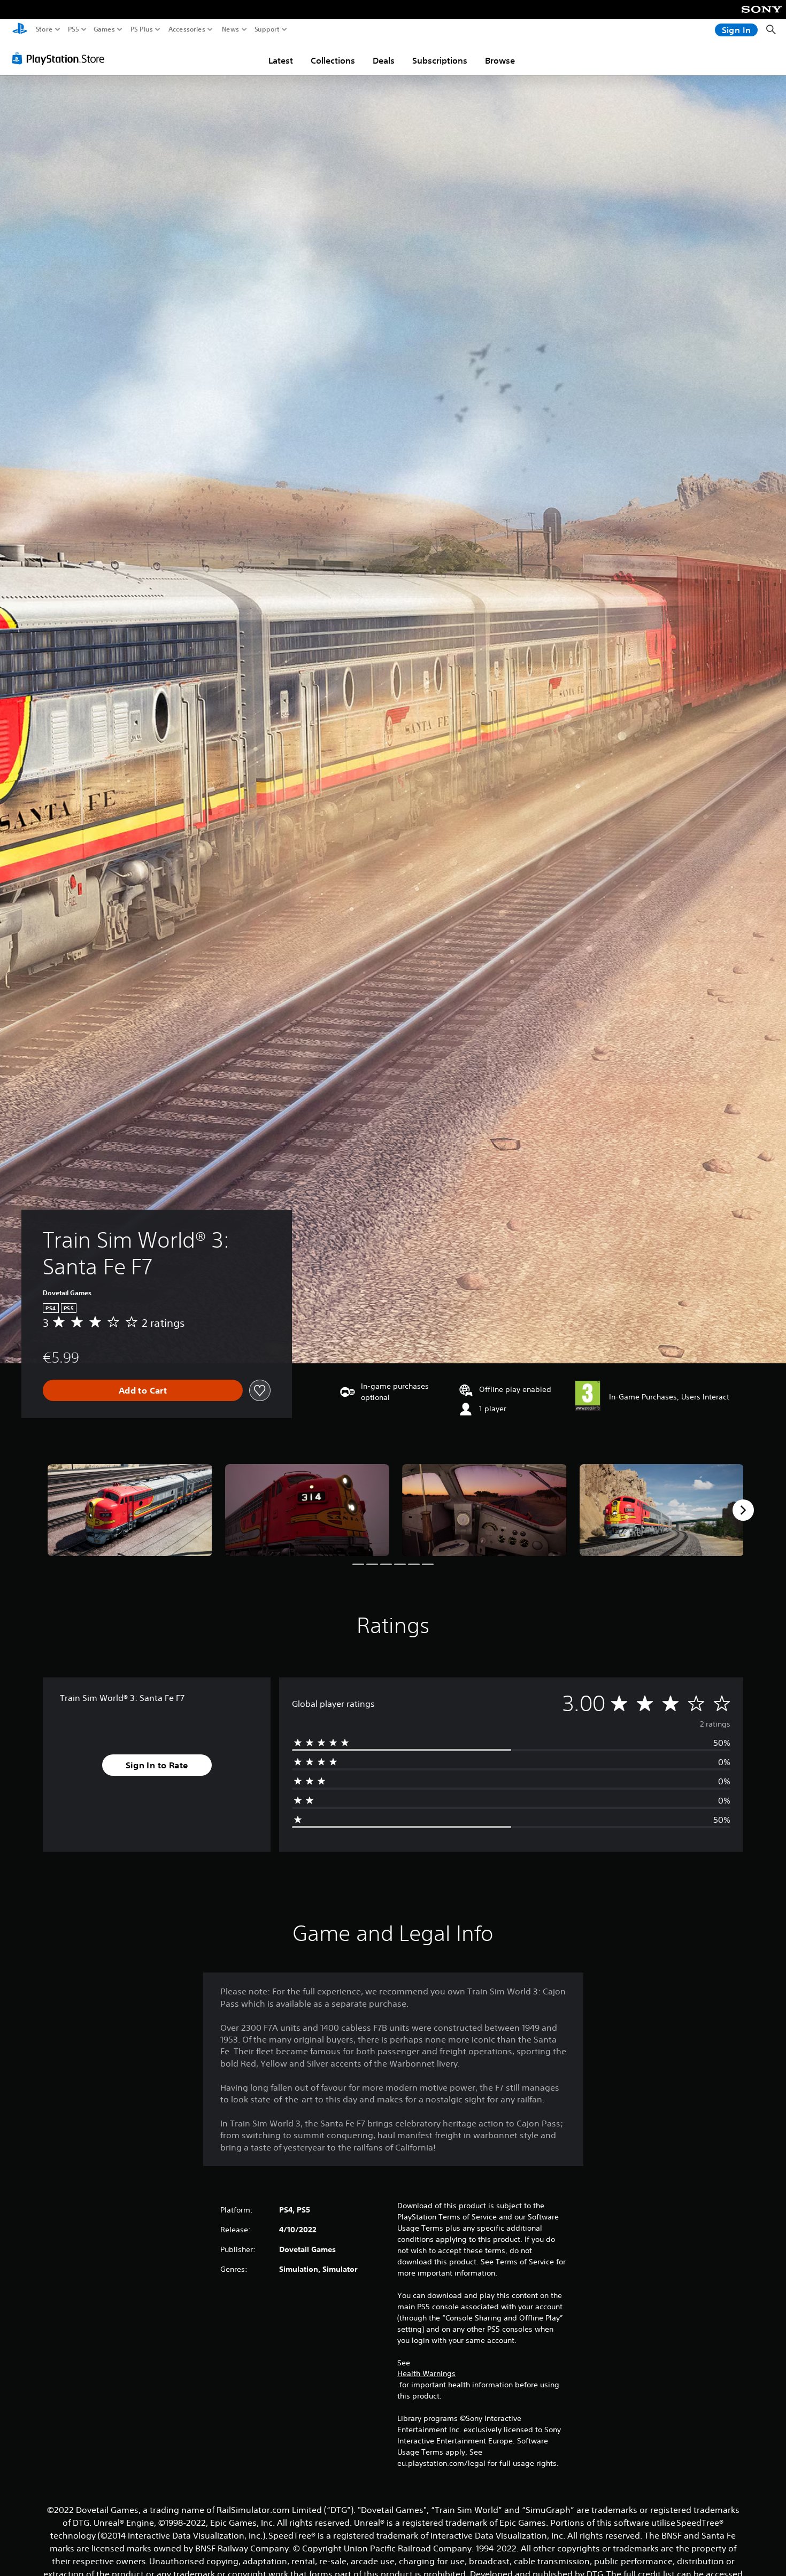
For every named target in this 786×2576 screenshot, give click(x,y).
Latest (281, 60)
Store (44, 29)
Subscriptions (440, 60)
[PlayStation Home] (20, 30)
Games (104, 29)
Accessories (187, 29)
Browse (500, 60)
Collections (333, 60)
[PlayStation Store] (61, 58)
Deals (384, 60)
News (231, 29)
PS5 (74, 29)
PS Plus (142, 29)
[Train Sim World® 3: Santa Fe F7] (130, 1510)
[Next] (743, 1510)
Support (267, 29)
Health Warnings (426, 2373)
